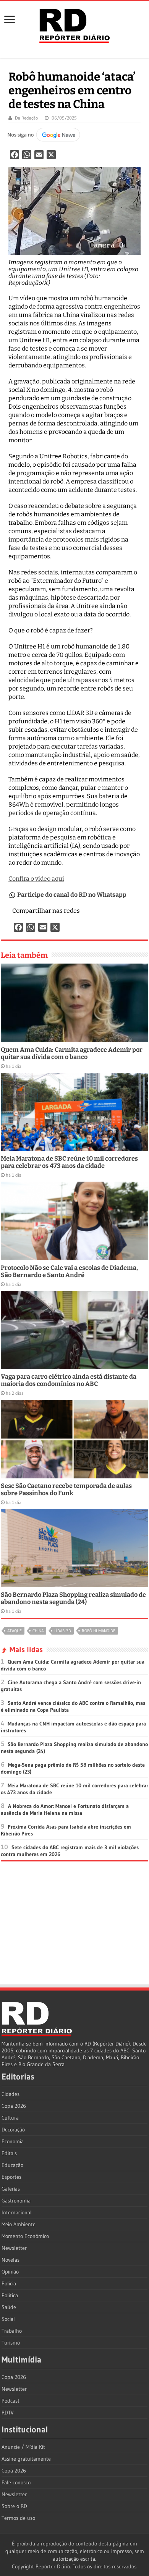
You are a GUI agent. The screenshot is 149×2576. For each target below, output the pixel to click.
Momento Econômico (25, 2236)
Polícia (9, 2283)
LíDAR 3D (63, 1631)
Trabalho (12, 2331)
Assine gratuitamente (26, 2459)
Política (10, 2295)
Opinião (10, 2272)
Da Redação (26, 118)
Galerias (11, 2189)
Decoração (13, 2130)
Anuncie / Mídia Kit (23, 2447)
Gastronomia (16, 2201)
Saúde (9, 2307)
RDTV (8, 2413)
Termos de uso (18, 2518)
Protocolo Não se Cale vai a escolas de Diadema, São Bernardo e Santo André (69, 1271)
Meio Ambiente (19, 2224)
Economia (13, 2141)
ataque (15, 1631)
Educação (12, 2165)
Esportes (11, 2177)
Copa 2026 (14, 2106)
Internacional (17, 2212)
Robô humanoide (99, 1631)
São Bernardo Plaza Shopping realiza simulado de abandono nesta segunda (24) (73, 1598)
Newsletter (14, 2248)
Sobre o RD (14, 2506)
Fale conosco (16, 2482)
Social (8, 2319)
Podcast (11, 2401)
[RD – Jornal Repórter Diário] (74, 24)
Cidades (11, 2094)
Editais (9, 2153)
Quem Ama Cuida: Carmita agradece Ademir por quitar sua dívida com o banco (72, 1053)
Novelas (11, 2260)
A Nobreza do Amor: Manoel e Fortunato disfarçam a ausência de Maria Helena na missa (65, 1810)
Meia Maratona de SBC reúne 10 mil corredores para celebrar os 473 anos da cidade (69, 1162)
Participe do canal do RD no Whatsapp (72, 895)
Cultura (10, 2118)
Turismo (11, 2343)
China (38, 1631)
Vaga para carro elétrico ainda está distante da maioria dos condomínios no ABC (69, 1380)
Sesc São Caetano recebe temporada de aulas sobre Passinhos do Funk (66, 1489)
